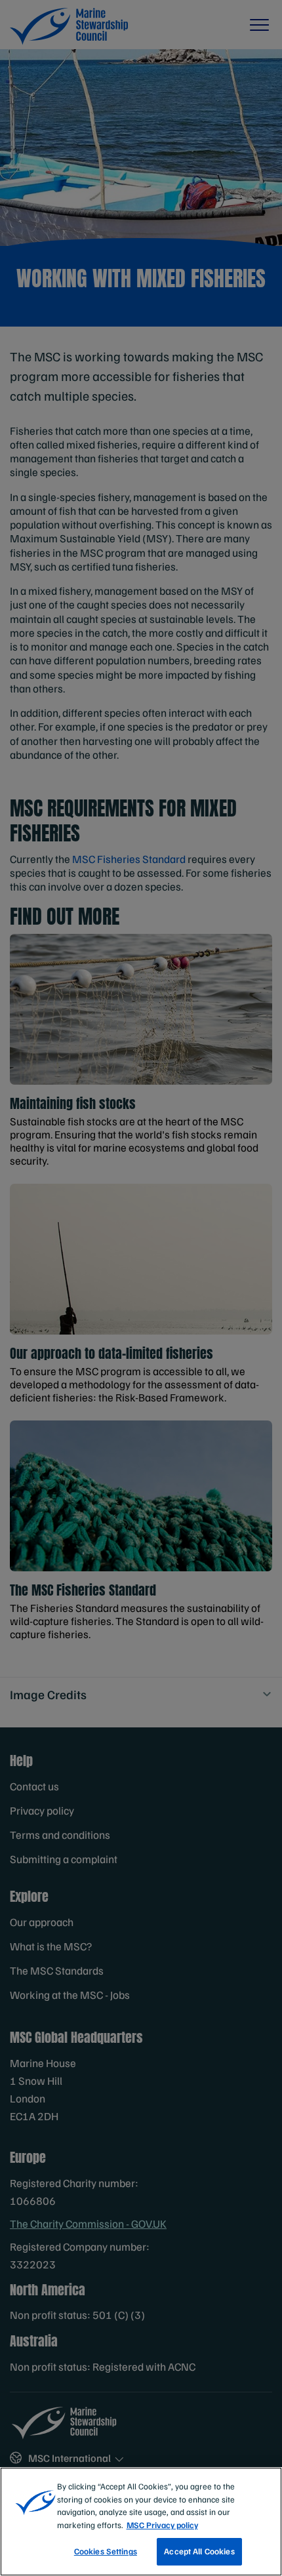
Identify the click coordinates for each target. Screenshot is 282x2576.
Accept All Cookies (199, 2551)
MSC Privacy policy (162, 2525)
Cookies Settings (106, 2551)
